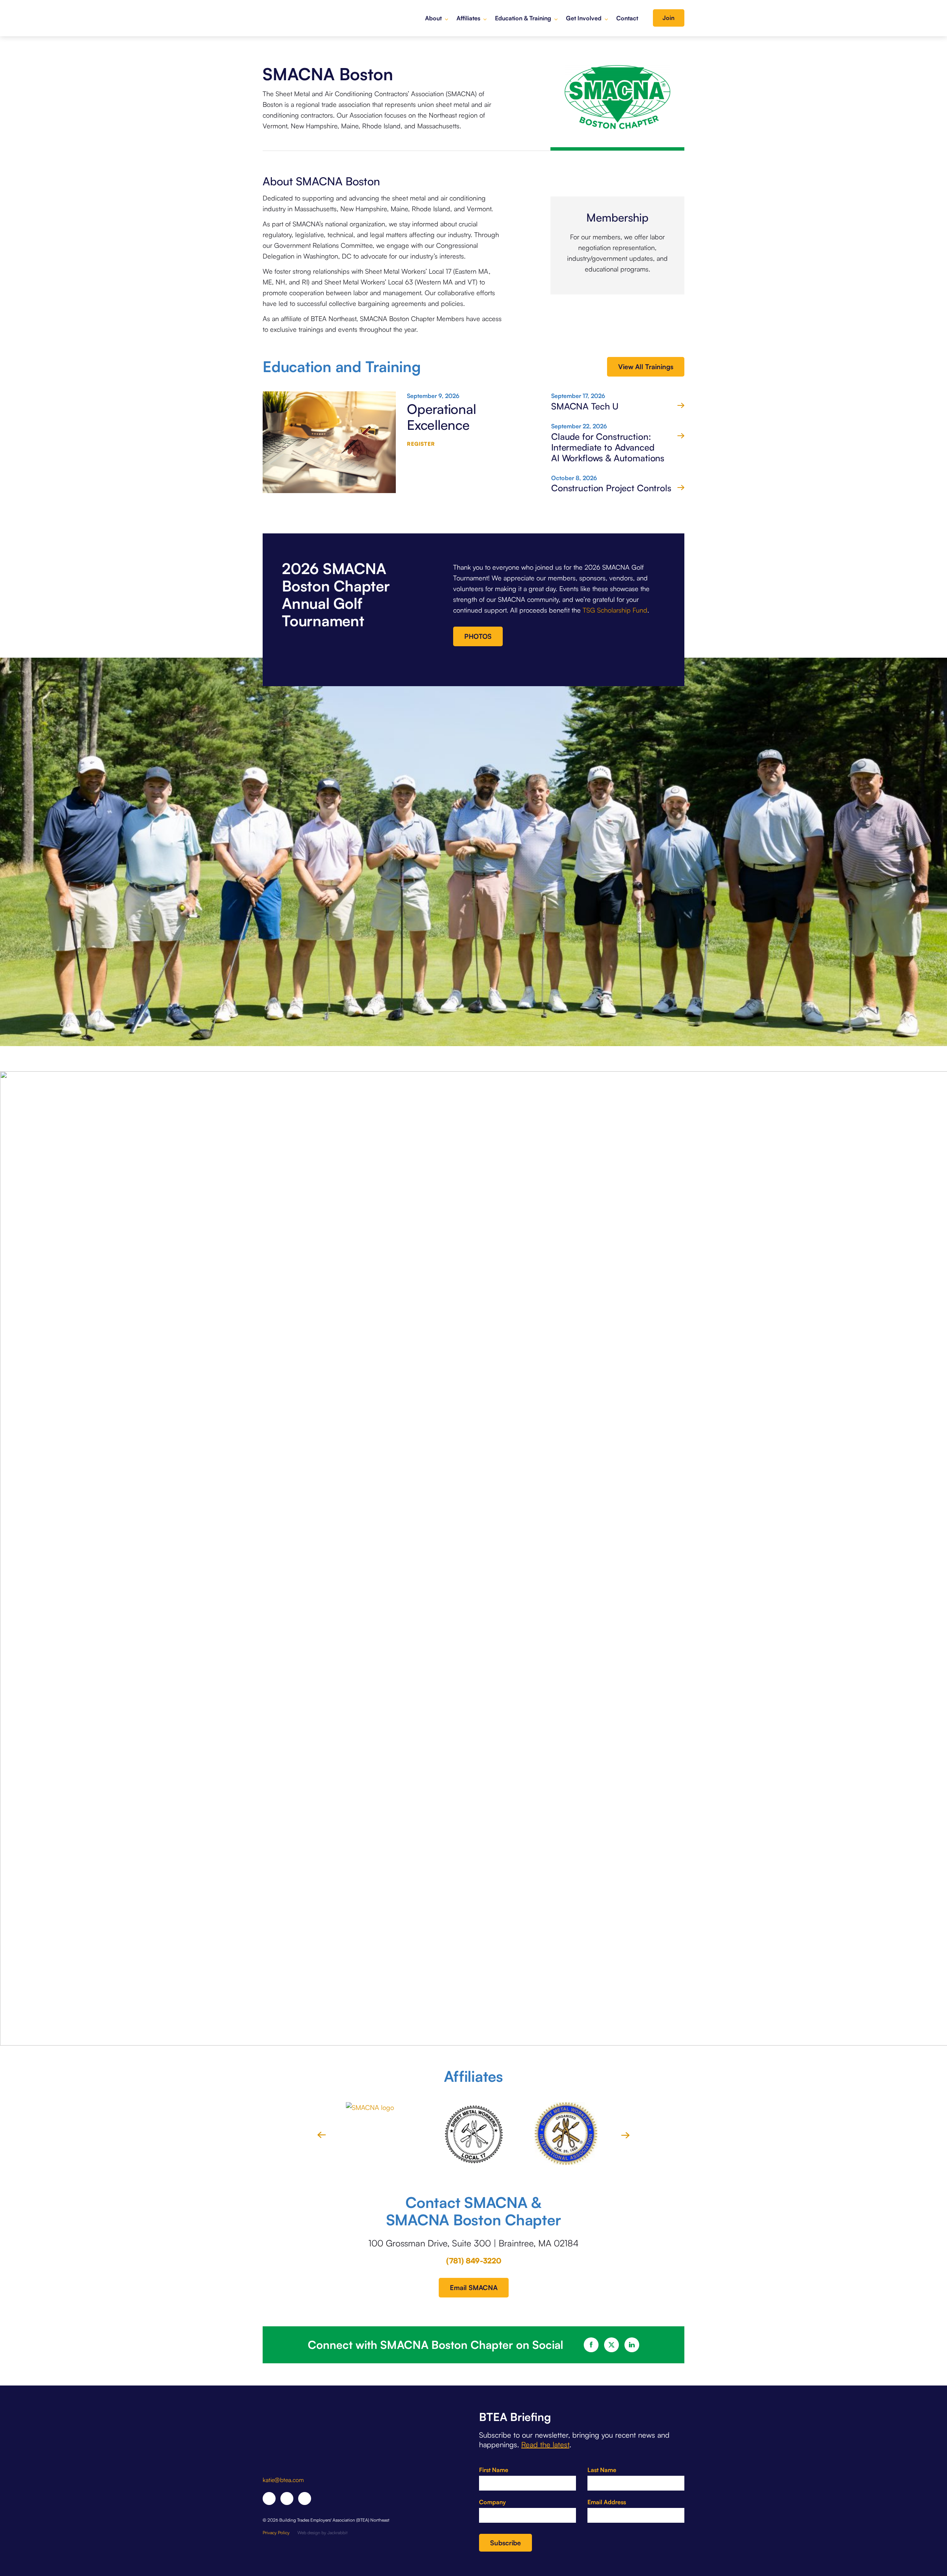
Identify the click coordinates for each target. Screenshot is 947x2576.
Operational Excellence (442, 417)
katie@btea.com (283, 2480)
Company (492, 2502)
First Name (494, 2470)
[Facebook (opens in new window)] (269, 2499)
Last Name (602, 2470)
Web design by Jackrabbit (323, 2533)
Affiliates (468, 18)
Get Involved (584, 18)
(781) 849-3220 (474, 2261)
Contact (627, 18)
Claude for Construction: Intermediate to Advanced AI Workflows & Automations (608, 447)
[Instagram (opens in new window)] (305, 2499)
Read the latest (545, 2444)
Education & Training (523, 18)
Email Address (607, 2502)
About (433, 18)
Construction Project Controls (611, 488)
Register (421, 444)
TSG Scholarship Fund (615, 610)
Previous (322, 2135)
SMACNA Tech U (585, 406)
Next (625, 2135)
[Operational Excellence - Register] (329, 446)
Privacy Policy (276, 2533)
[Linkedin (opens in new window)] (287, 2499)
